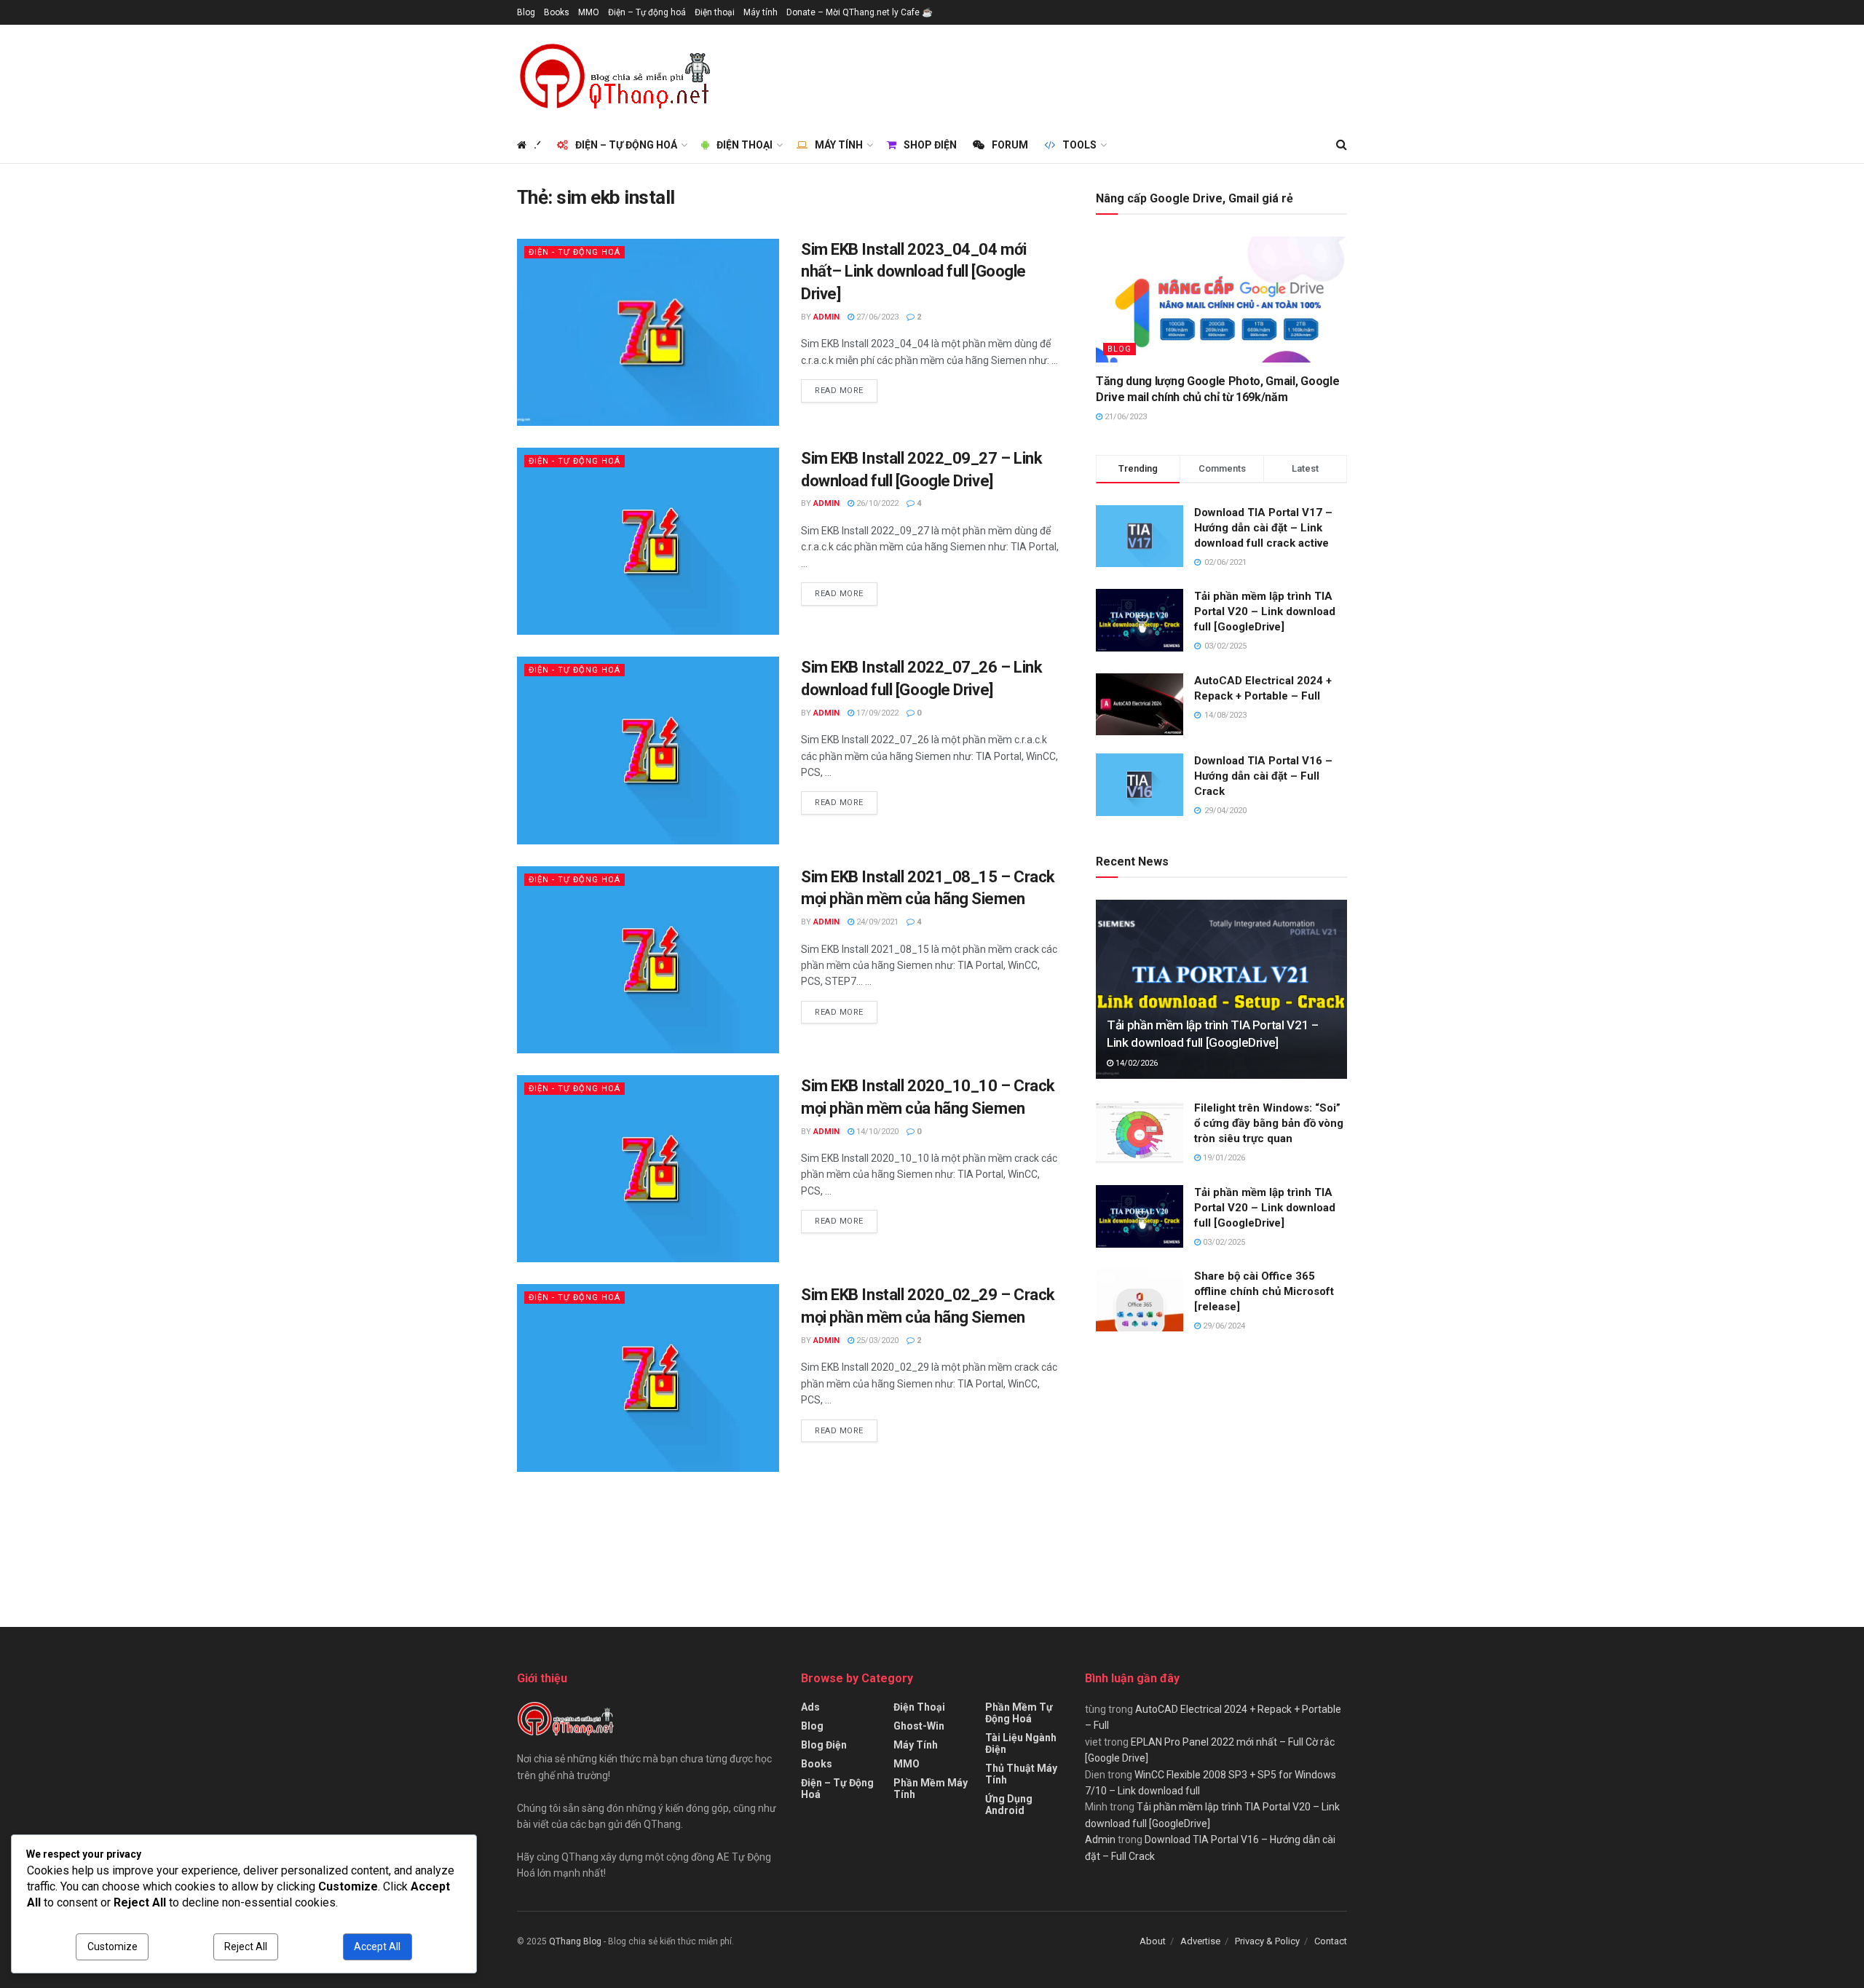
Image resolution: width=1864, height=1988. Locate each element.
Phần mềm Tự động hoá (1019, 1713)
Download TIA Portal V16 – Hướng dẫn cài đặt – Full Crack (1263, 776)
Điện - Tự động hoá (574, 252)
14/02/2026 (1136, 1063)
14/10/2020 (876, 1132)
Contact (1331, 1941)
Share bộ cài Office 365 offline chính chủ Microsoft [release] (1264, 1291)
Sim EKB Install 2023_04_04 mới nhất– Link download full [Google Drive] (914, 272)
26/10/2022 (876, 503)
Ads (810, 1707)
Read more (839, 391)
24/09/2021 (876, 922)
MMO (589, 12)
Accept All (377, 1947)
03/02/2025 (1223, 1242)
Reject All (246, 1947)
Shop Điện (930, 145)
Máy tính (761, 12)
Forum (1010, 145)
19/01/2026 (1223, 1158)
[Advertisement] (1082, 74)
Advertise (1200, 1941)
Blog (526, 12)
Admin (826, 317)
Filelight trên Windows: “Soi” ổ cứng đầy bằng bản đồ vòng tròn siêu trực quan (1269, 1123)
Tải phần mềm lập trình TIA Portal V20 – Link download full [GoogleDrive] (1265, 611)
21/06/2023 (1125, 417)
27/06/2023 (876, 317)
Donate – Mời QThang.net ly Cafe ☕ (860, 12)
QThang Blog (575, 1941)
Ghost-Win (919, 1726)
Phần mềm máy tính (931, 1789)
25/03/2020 (876, 1340)
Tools (1079, 145)
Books (557, 12)
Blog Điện (824, 1745)
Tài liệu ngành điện (1021, 1743)
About (1153, 1941)
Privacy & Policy (1267, 1941)
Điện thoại (715, 12)
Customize (112, 1947)
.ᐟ (537, 145)
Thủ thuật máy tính (1021, 1774)
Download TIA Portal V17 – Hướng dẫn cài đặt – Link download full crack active (1263, 528)
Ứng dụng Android (1009, 1805)
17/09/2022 (876, 713)
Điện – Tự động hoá (647, 12)
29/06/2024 (1223, 1326)
